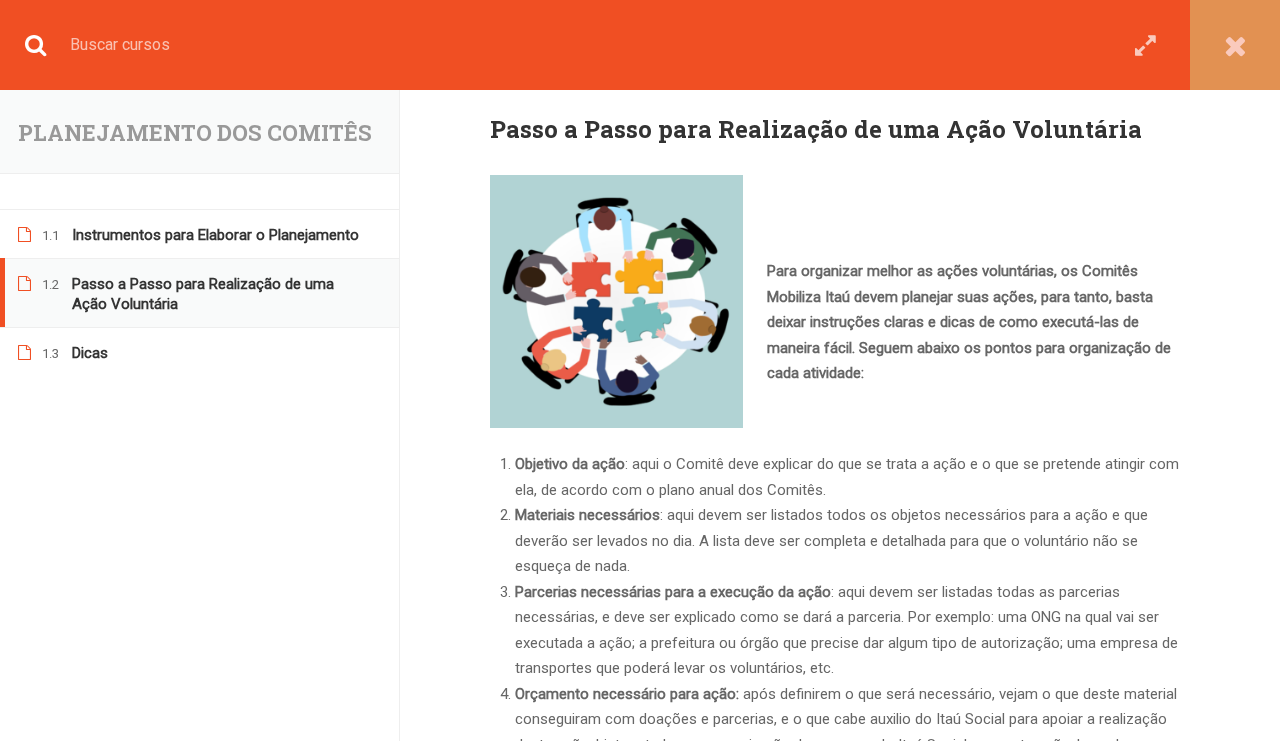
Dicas (90, 353)
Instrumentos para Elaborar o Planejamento (215, 235)
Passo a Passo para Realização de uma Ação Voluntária (203, 294)
